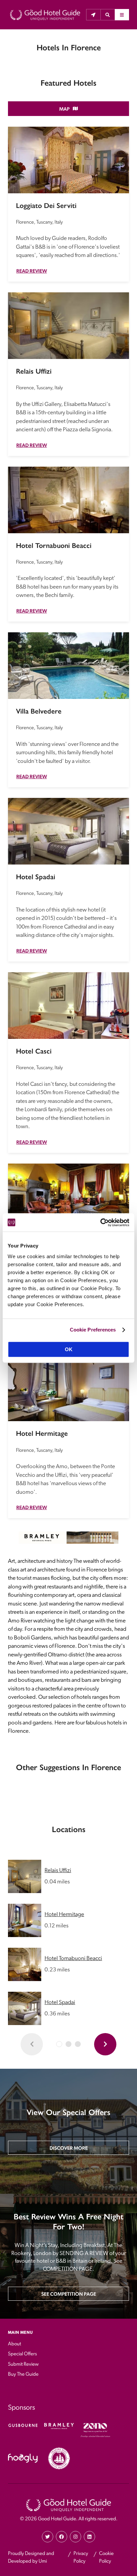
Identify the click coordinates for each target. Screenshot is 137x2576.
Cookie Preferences (93, 1330)
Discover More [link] (69, 2148)
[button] (108, 15)
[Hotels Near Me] (93, 15)
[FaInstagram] (75, 2537)
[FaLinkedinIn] (89, 2537)
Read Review (32, 271)
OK (69, 1349)
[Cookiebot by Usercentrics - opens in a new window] (100, 1223)
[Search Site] (108, 15)
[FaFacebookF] (62, 2537)
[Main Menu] (122, 15)
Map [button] (64, 109)
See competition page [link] (69, 2294)
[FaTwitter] (48, 2537)
